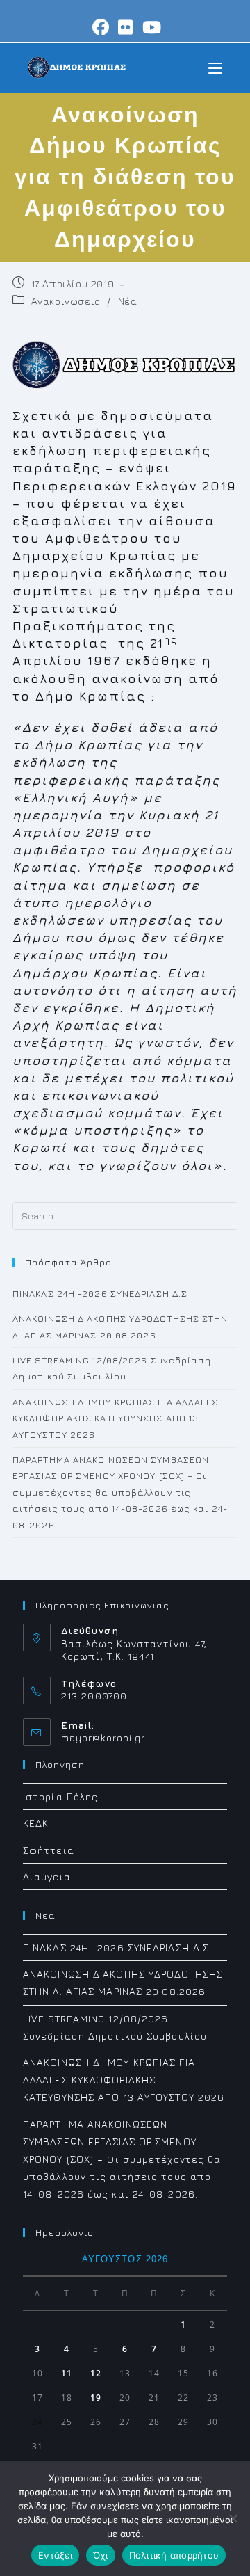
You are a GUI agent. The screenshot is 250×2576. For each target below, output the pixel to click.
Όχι (101, 2555)
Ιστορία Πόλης (60, 1797)
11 (67, 2373)
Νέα (128, 301)
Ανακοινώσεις (66, 301)
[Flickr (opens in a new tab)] (126, 27)
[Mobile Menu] (215, 67)
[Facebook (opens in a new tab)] (101, 27)
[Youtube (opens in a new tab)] (150, 27)
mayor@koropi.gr (103, 1737)
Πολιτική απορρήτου (174, 2555)
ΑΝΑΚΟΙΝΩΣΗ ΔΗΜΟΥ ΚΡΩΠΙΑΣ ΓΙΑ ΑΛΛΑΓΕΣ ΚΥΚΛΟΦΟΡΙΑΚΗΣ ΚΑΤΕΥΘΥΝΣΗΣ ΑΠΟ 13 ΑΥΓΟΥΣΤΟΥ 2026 (116, 1418)
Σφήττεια (49, 1850)
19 (96, 2398)
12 (96, 2373)
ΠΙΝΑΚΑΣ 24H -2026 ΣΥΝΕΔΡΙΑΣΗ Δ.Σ (100, 1293)
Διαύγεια (47, 1877)
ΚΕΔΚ (36, 1823)
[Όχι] (233, 2518)
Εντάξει (55, 2555)
